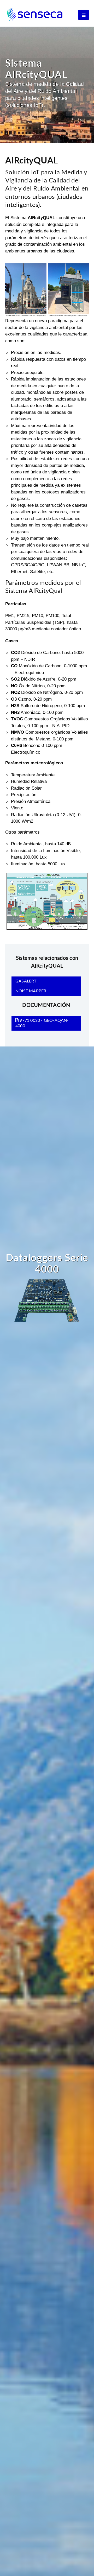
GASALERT (26, 981)
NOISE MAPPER (31, 991)
